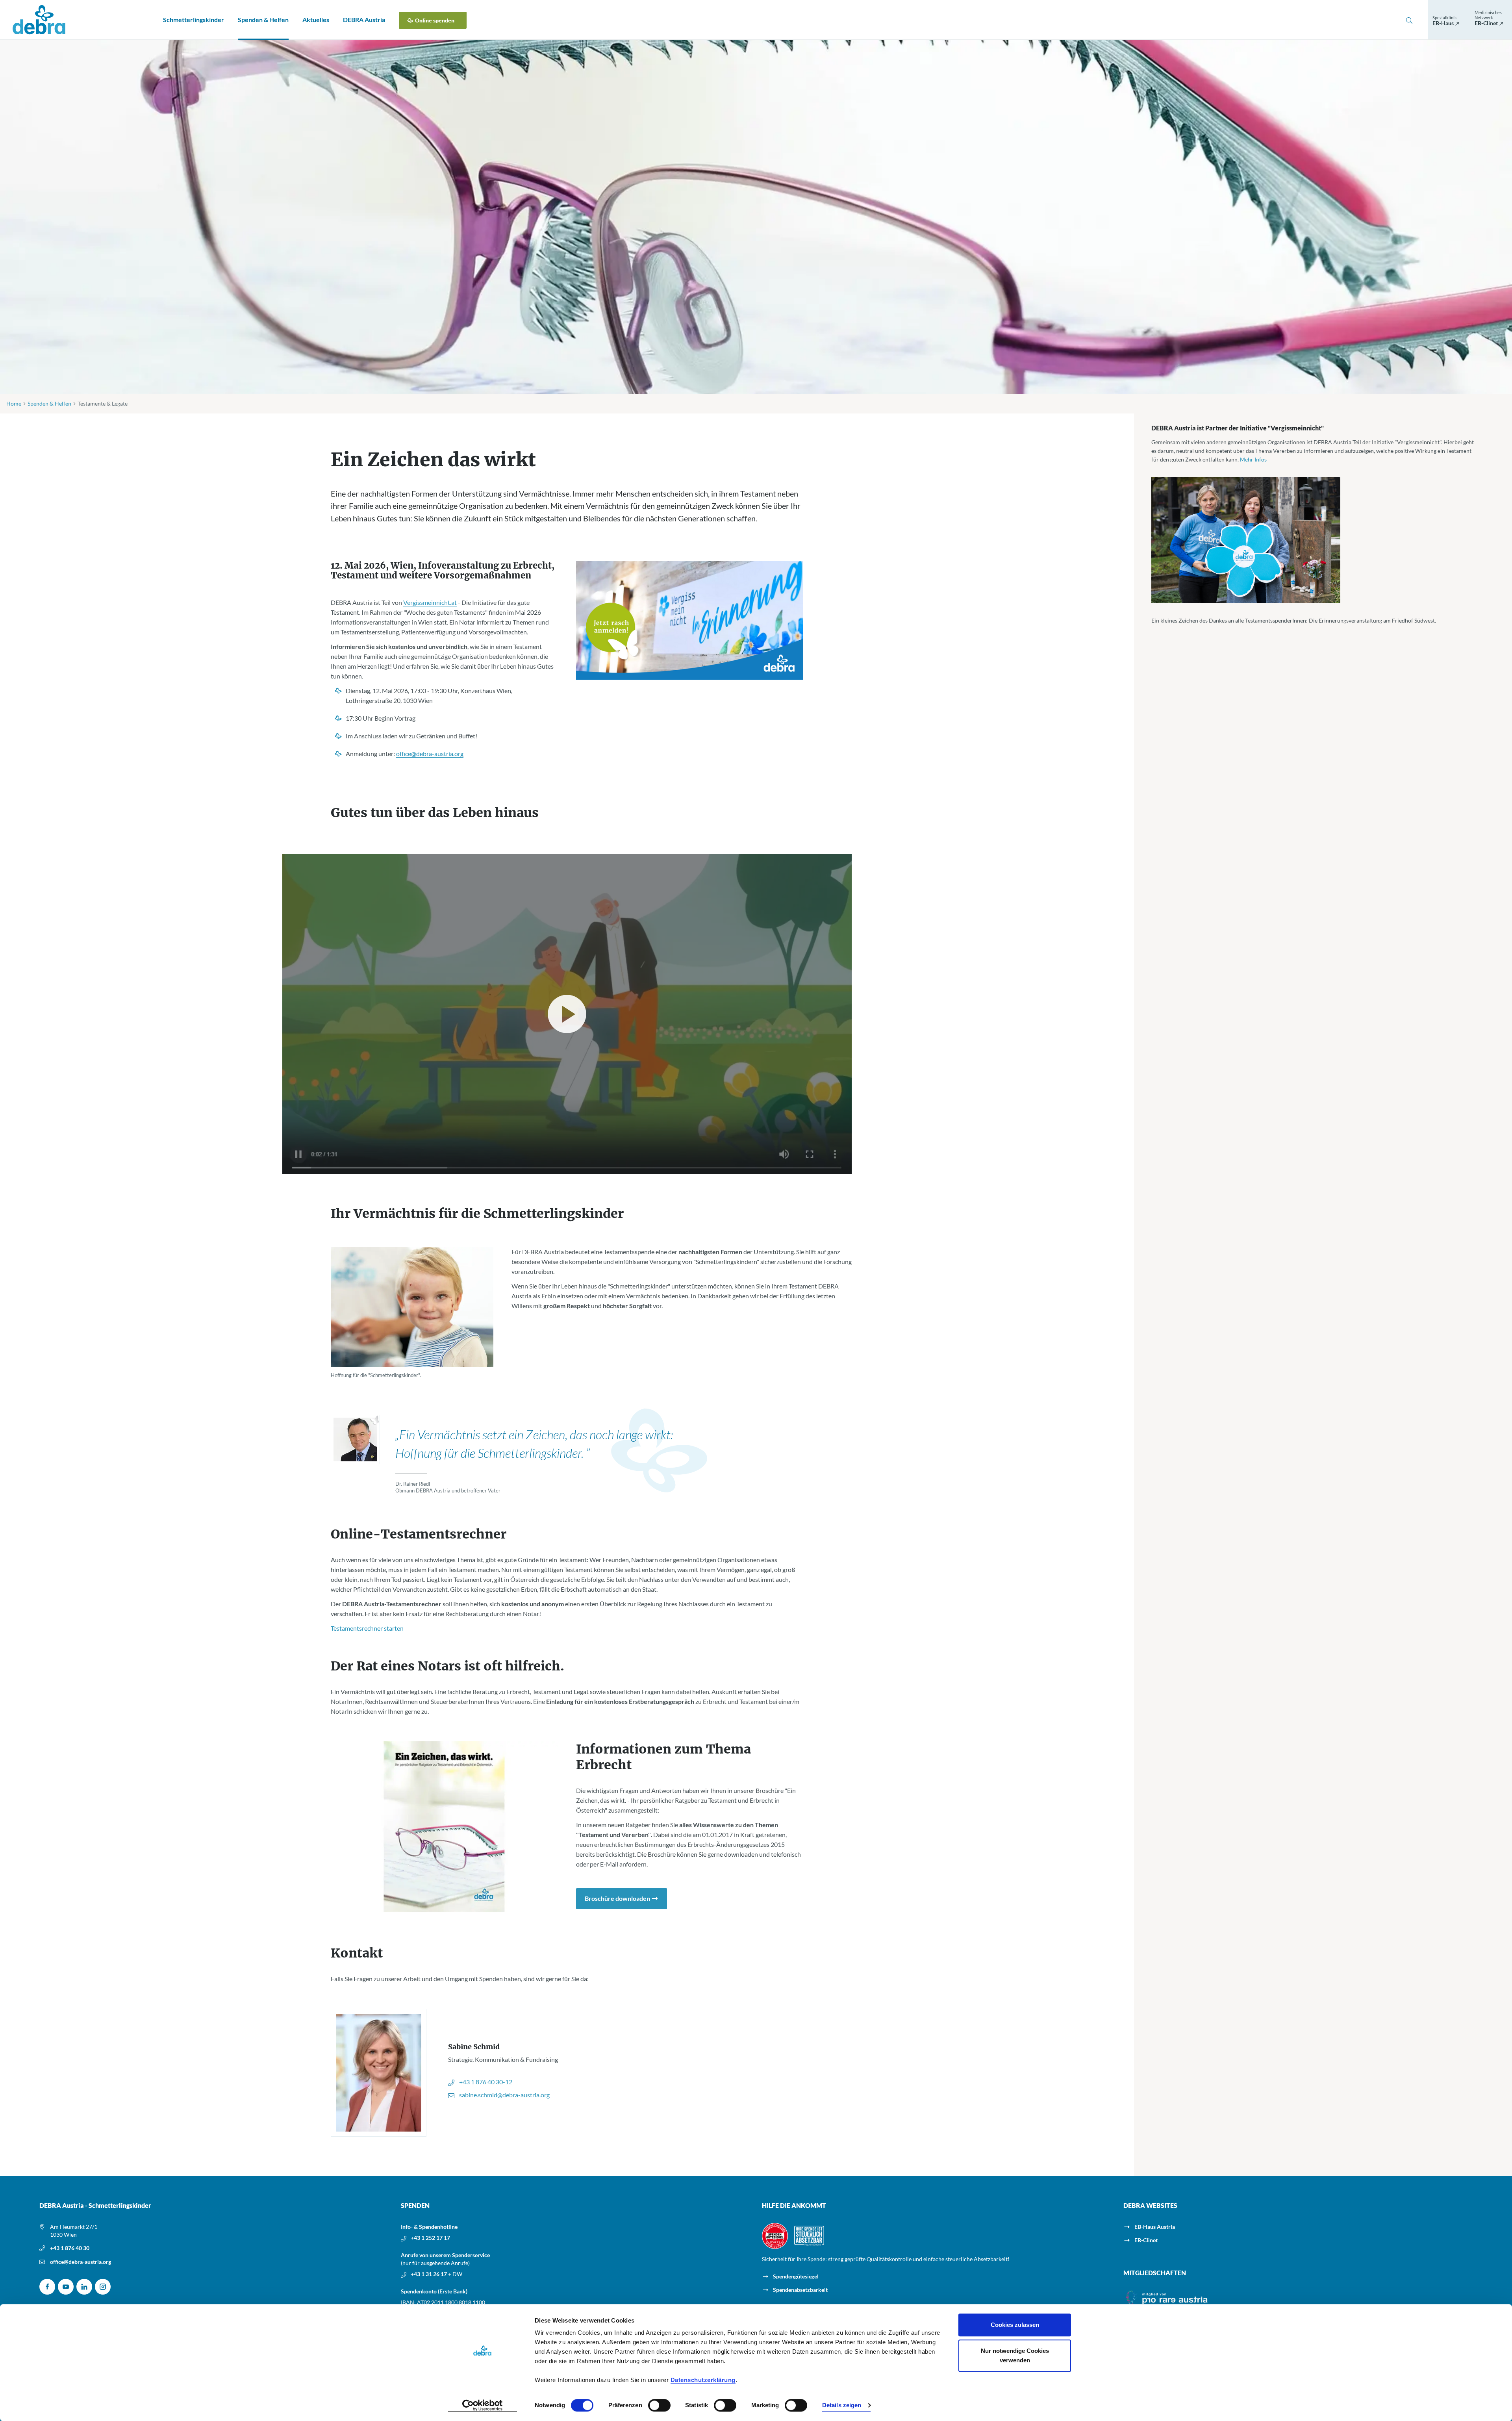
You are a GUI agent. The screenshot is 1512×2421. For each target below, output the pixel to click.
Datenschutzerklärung (703, 2380)
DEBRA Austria (364, 19)
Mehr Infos (1253, 459)
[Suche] (1409, 20)
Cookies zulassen (1015, 2325)
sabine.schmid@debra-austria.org (504, 2095)
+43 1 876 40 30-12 (486, 2082)
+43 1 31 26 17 (429, 2274)
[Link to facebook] (47, 2287)
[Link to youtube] (66, 2287)
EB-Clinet (1146, 2240)
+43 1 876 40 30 (70, 2248)
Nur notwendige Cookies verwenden (1015, 2355)
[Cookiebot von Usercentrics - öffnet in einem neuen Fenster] (483, 2406)
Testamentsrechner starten (367, 1628)
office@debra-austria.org (81, 2262)
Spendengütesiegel (796, 2276)
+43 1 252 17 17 (430, 2238)
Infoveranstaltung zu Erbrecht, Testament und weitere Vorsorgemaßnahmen (443, 570)
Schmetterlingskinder (194, 19)
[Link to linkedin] (84, 2287)
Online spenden (435, 20)
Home (14, 403)
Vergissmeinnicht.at (430, 602)
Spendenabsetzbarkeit (800, 2290)
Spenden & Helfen (263, 19)
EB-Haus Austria (1155, 2227)
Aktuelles (316, 19)
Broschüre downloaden (617, 1898)
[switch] (659, 2405)
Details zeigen (842, 2405)
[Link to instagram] (103, 2287)
